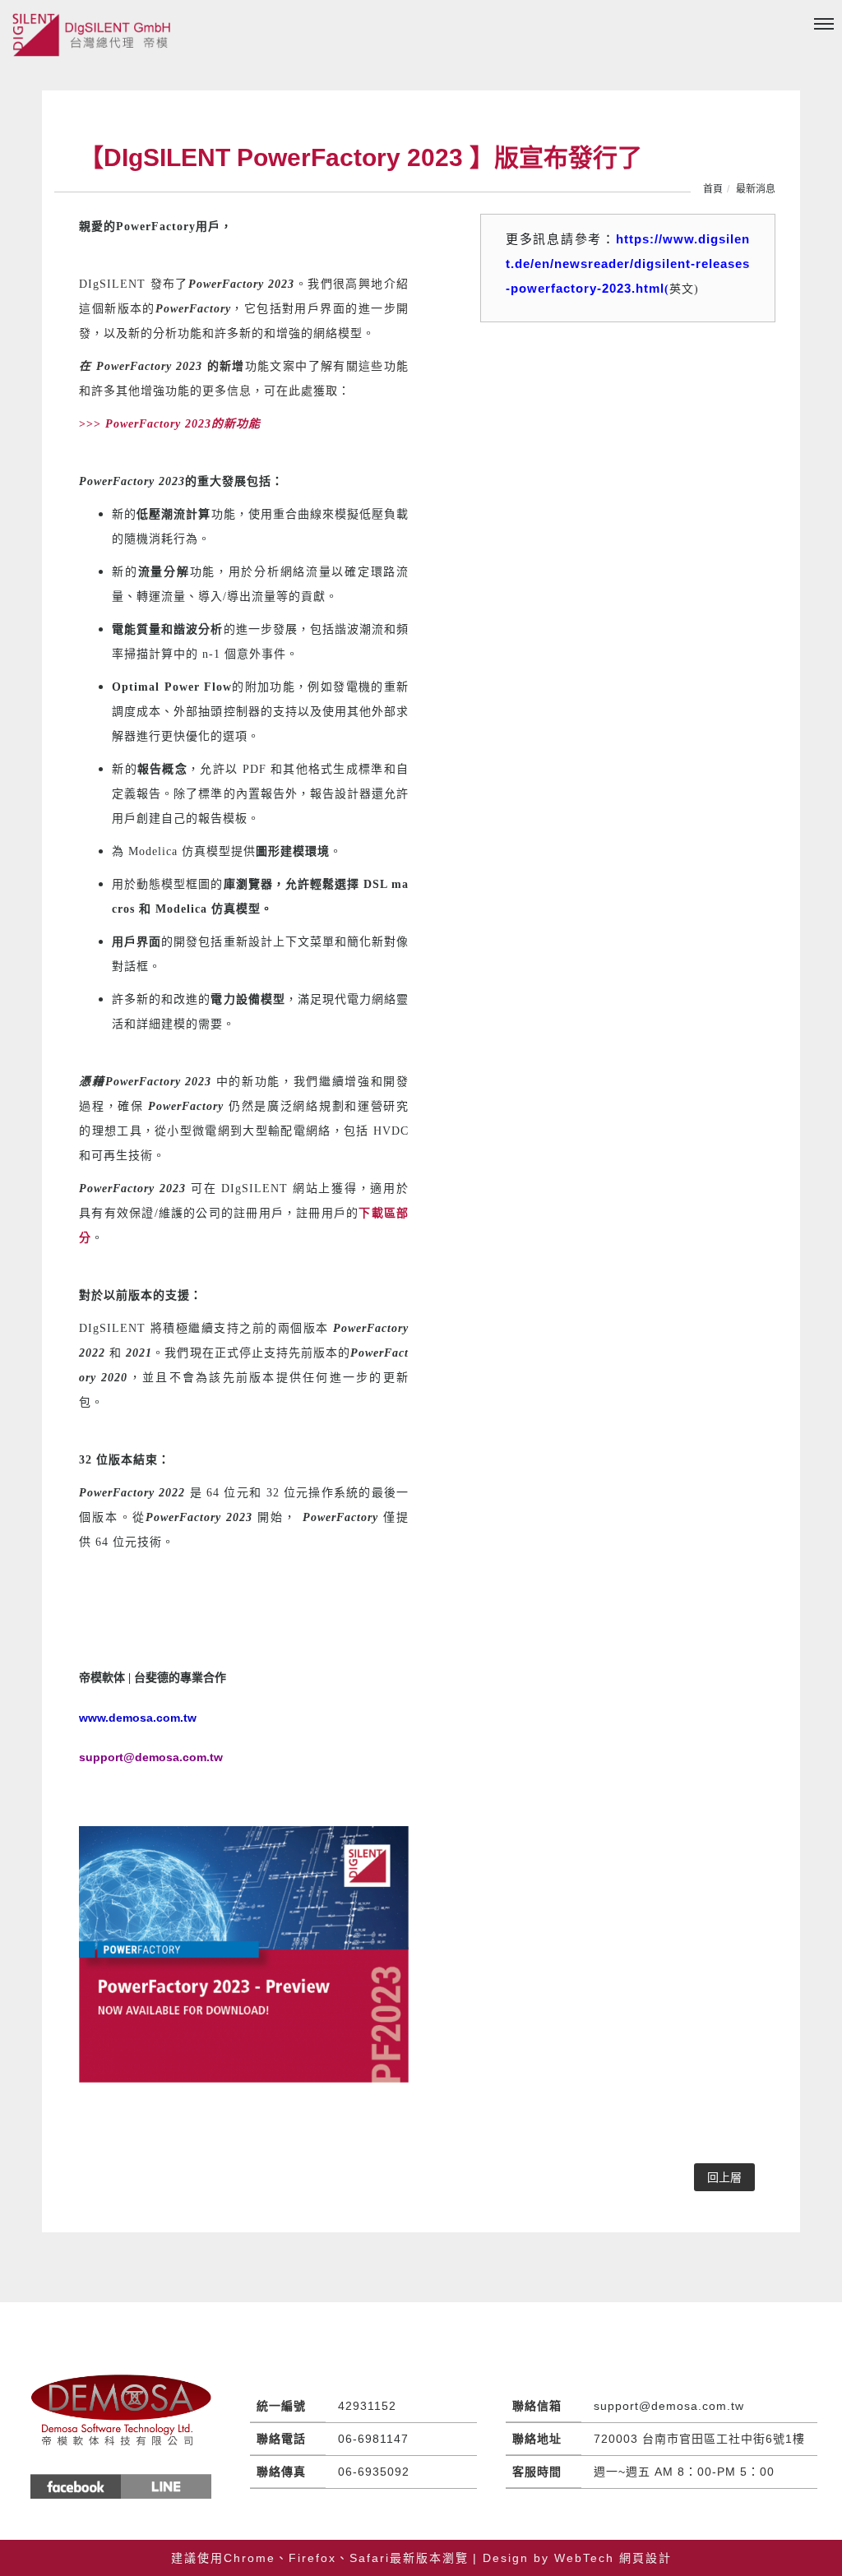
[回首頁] (95, 35)
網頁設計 (645, 2558)
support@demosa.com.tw (669, 2406)
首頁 (713, 189)
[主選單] (824, 25)
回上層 (724, 2177)
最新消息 (756, 189)
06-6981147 (373, 2439)
